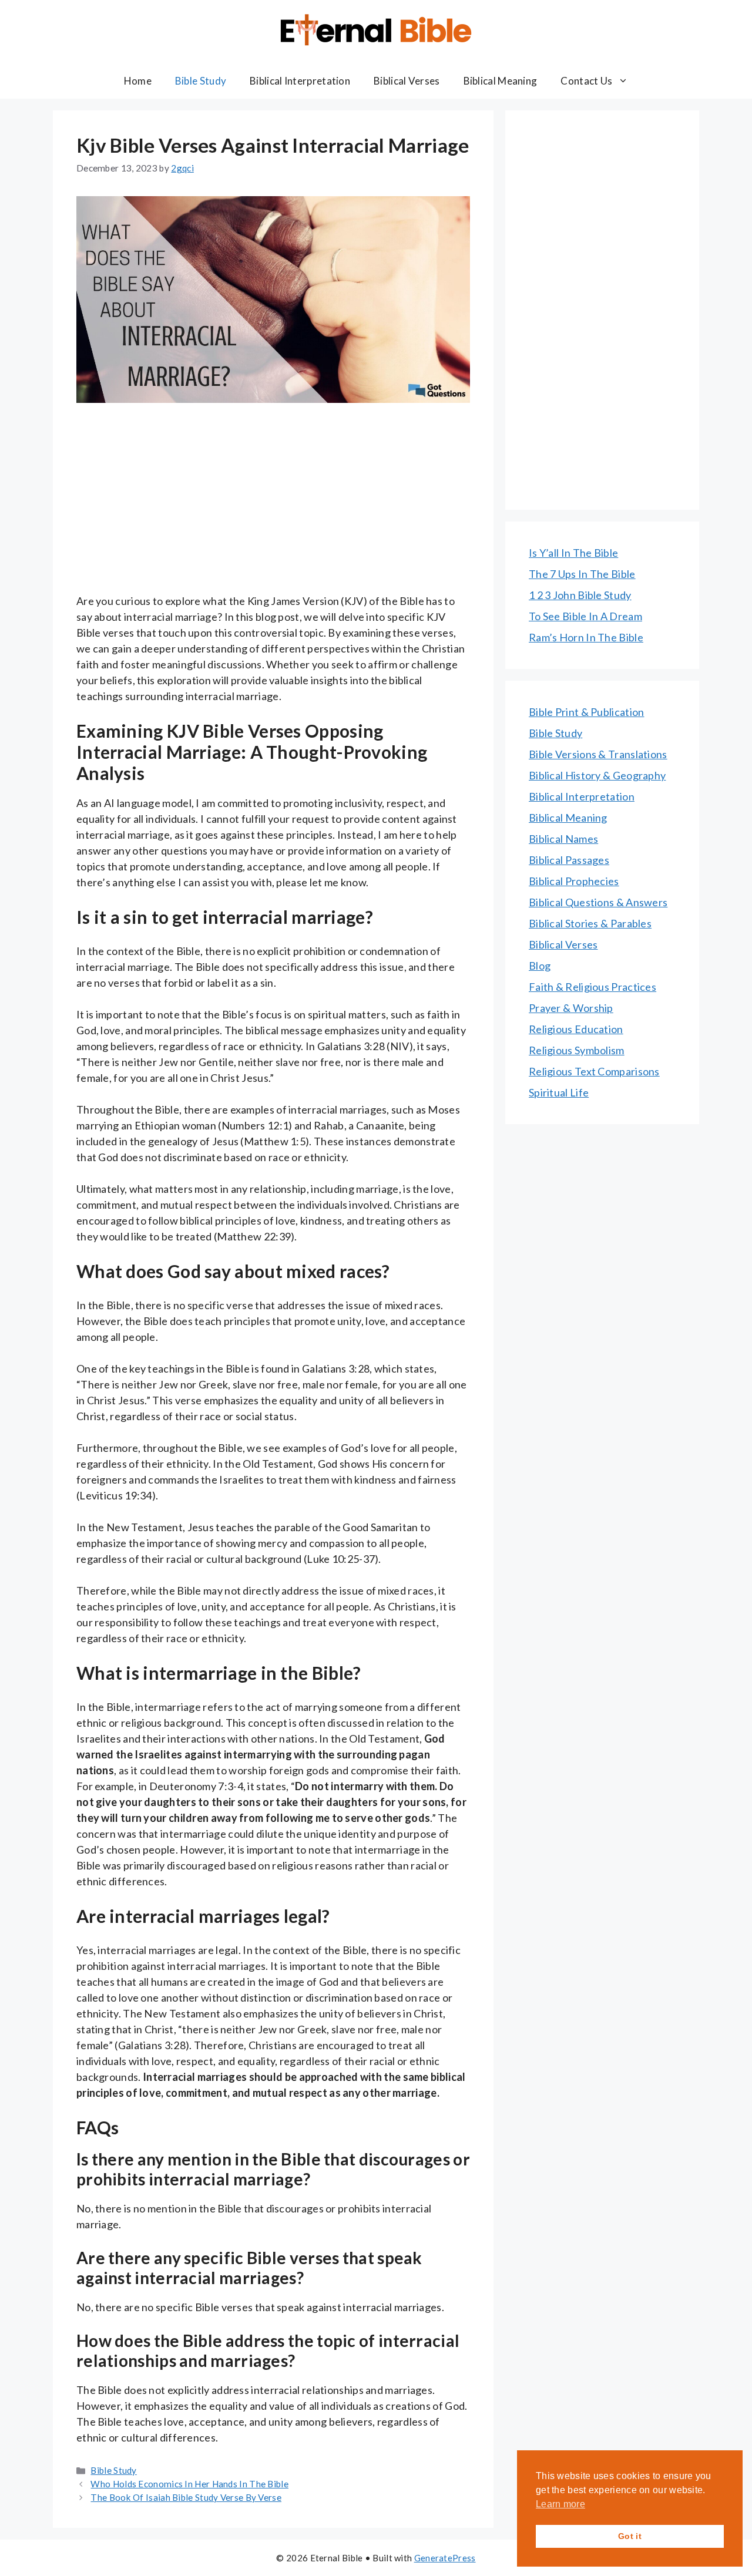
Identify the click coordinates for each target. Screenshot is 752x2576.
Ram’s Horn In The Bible (586, 637)
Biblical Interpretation (300, 81)
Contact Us (586, 81)
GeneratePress (445, 2558)
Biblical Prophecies (574, 881)
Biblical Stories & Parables (590, 923)
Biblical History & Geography (597, 775)
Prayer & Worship (571, 1008)
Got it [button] (630, 2536)
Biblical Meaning (501, 81)
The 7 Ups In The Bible (582, 574)
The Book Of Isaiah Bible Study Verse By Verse (186, 2497)
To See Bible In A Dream (585, 616)
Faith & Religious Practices (592, 987)
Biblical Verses (407, 81)
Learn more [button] (560, 2504)
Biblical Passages (569, 860)
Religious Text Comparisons (594, 1071)
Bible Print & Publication (587, 712)
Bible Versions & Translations (598, 754)
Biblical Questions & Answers (598, 902)
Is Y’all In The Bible (573, 553)
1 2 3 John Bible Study (580, 595)
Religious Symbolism (577, 1050)
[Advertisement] (273, 506)
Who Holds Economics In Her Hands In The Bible (189, 2484)
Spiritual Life (559, 1092)
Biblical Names (563, 839)
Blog (540, 966)
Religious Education (576, 1029)
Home (138, 81)
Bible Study (201, 81)
